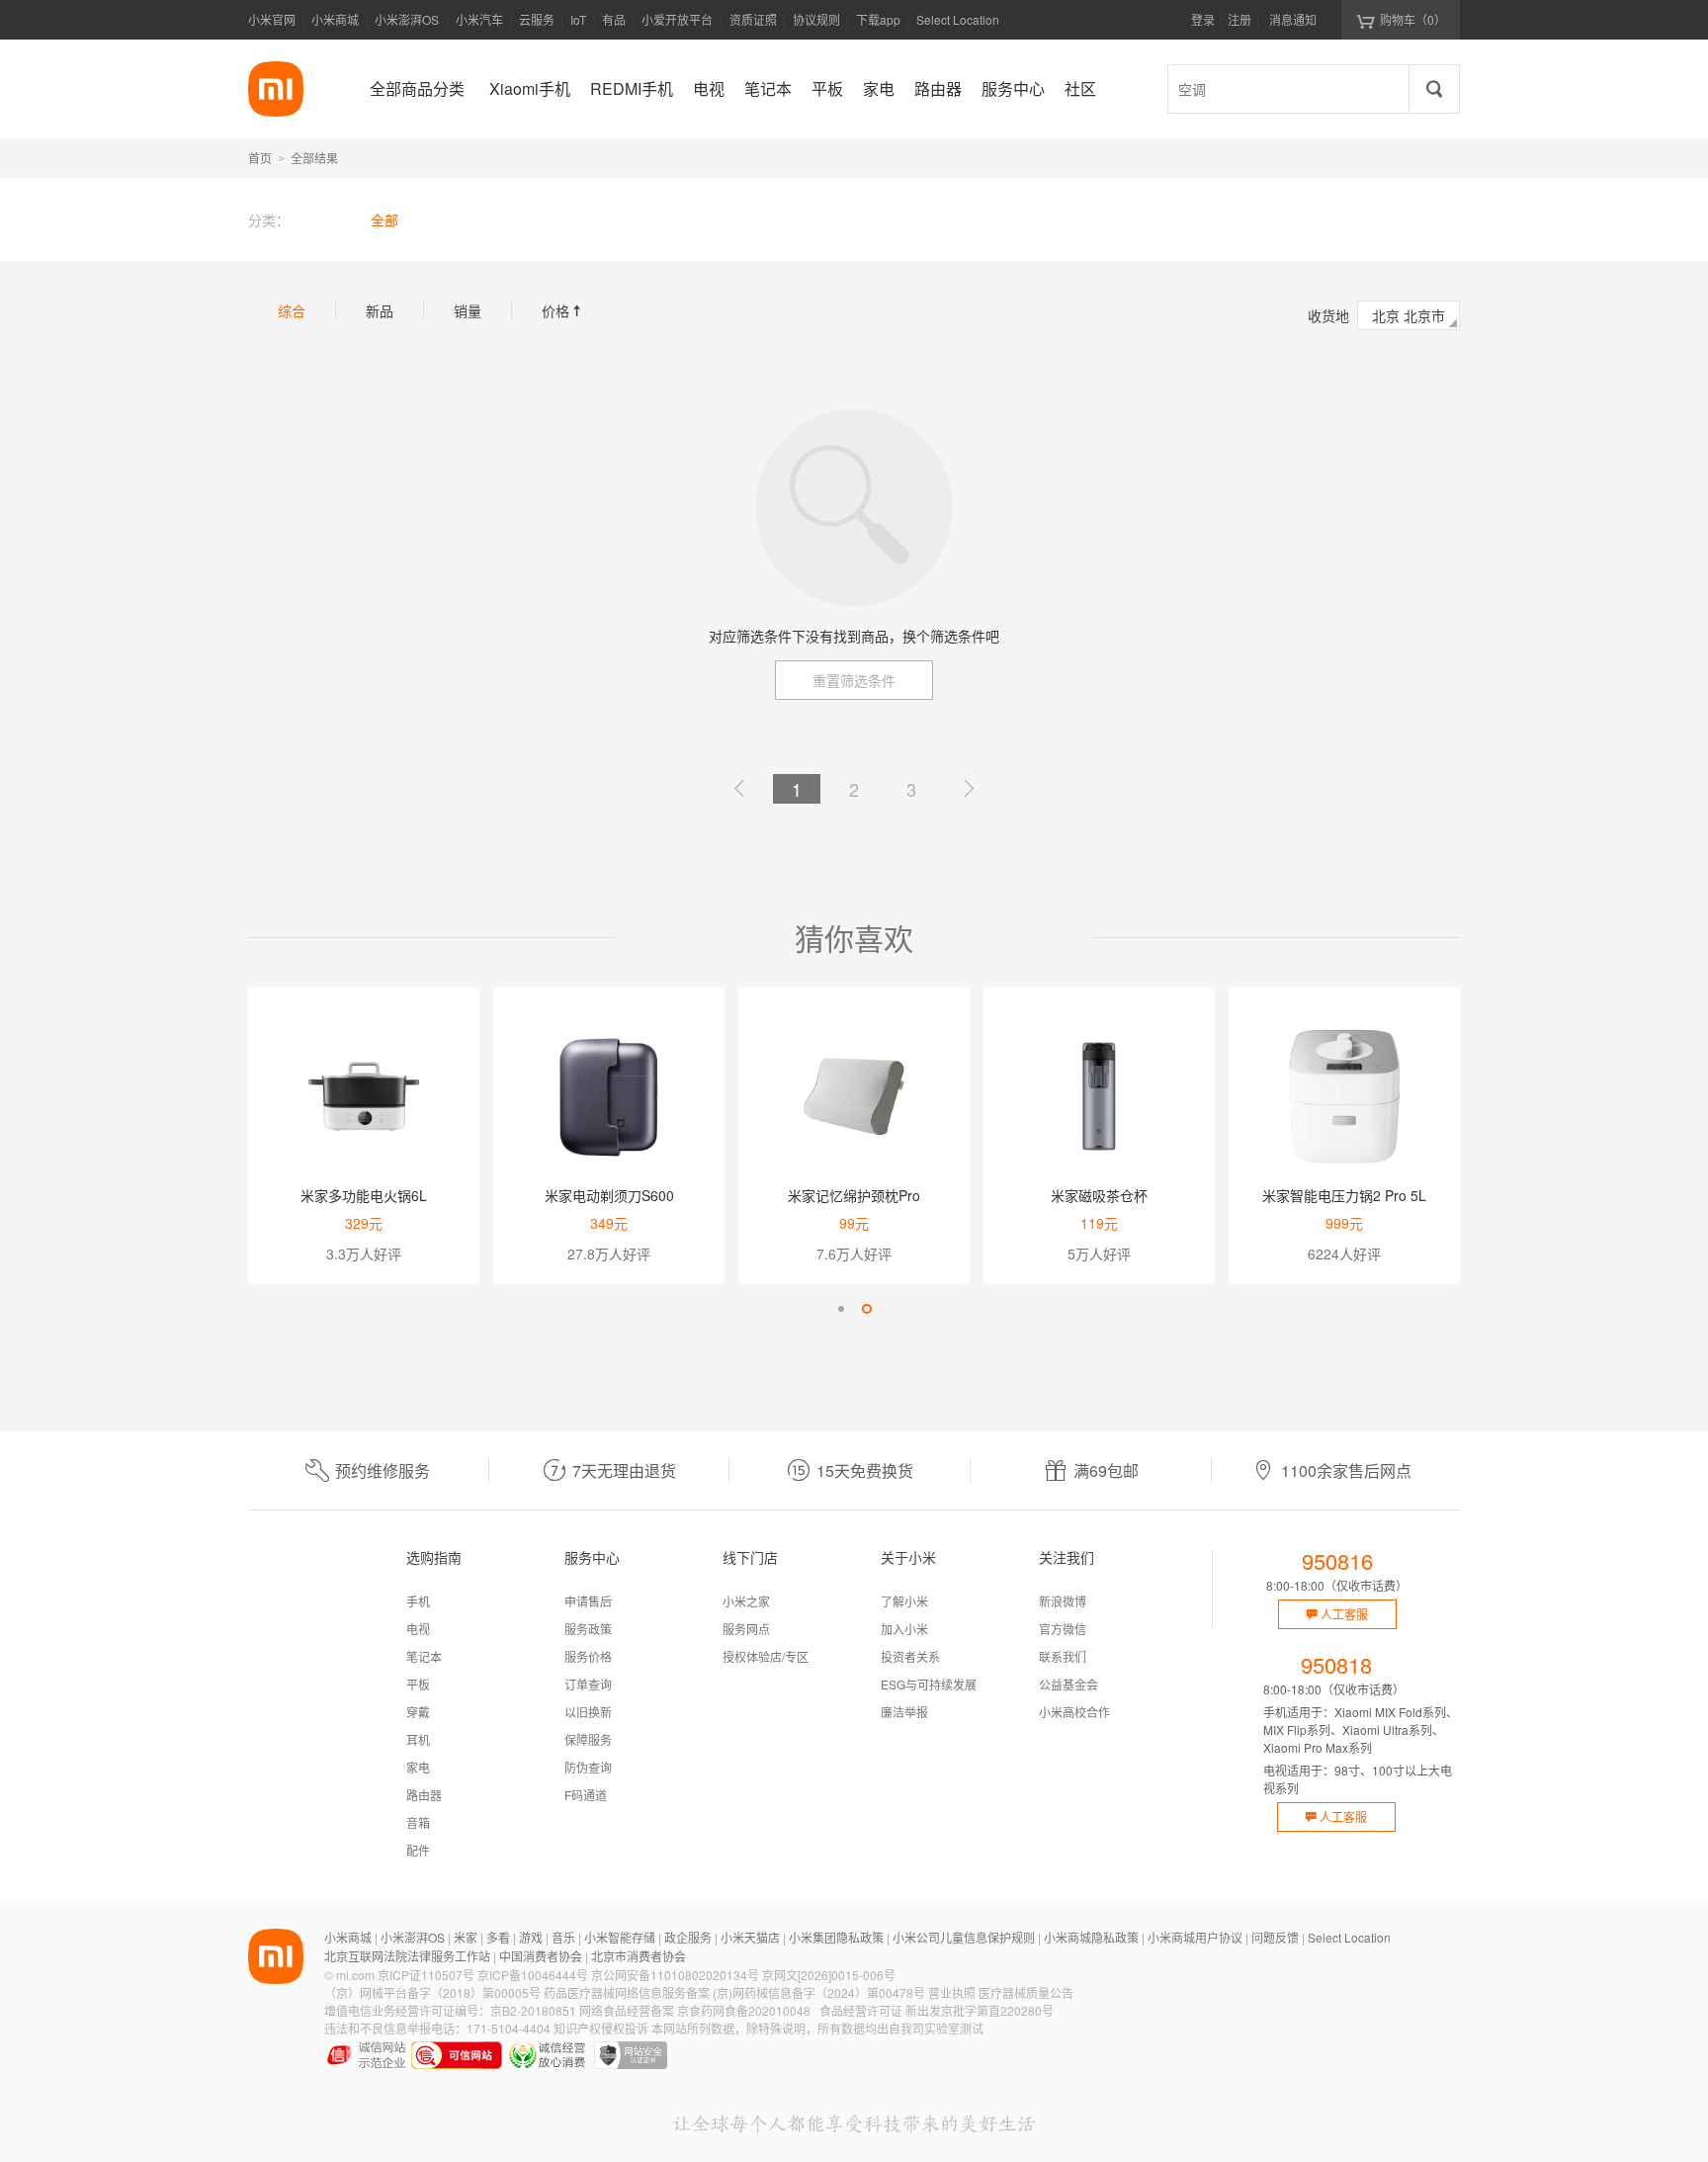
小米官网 (272, 19)
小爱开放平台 (677, 19)
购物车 (1413, 19)
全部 (384, 219)
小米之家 (746, 1601)
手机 (418, 1601)
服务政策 (588, 1629)
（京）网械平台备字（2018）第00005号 (432, 1992)
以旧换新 (588, 1712)
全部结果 (314, 158)
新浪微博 (1063, 1601)
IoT (578, 19)
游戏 (531, 1937)
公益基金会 (1068, 1684)
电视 (418, 1629)
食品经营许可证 (861, 2010)
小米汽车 (479, 19)
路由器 (424, 1795)
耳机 (418, 1739)
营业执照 (952, 1992)
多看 (498, 1937)
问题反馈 (1275, 1937)
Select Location (958, 19)
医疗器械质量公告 (1026, 1992)
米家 (466, 1937)
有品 (614, 19)
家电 (418, 1767)
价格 (563, 310)
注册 (1239, 19)
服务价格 (588, 1656)
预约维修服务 (383, 1470)
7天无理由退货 (624, 1470)
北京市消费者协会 (639, 1956)
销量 (468, 310)
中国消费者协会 (541, 1956)
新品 (380, 310)
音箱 (418, 1822)
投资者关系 (910, 1656)
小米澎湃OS (407, 19)
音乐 (563, 1937)
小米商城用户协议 (1195, 1937)
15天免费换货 (865, 1470)
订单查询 (588, 1684)
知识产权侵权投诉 (601, 2028)
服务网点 (746, 1629)
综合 (292, 310)
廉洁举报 (904, 1712)
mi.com (355, 1975)
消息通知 (1293, 19)
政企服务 (688, 1937)
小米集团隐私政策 (836, 1937)
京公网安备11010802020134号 (675, 1975)
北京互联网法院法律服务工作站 (407, 1956)
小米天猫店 (750, 1937)
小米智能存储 (620, 1937)
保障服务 (588, 1739)
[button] (841, 1309)
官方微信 (1063, 1629)
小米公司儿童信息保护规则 (964, 1937)
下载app (878, 25)
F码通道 (586, 1795)
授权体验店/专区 (766, 1656)
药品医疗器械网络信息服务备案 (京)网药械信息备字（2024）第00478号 (734, 1992)
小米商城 (335, 19)
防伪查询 (588, 1767)
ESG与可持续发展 (929, 1684)
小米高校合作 (1074, 1712)
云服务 (537, 19)
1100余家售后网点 (1346, 1470)
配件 (418, 1850)
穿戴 (418, 1712)
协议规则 (816, 19)
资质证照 (753, 19)
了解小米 (904, 1601)
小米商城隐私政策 (1091, 1937)
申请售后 (588, 1601)
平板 (418, 1684)
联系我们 (1063, 1656)
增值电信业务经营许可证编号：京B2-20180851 (450, 2010)
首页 (260, 158)
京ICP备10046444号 (533, 1975)
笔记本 (424, 1656)
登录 (1203, 19)
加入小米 (904, 1629)
